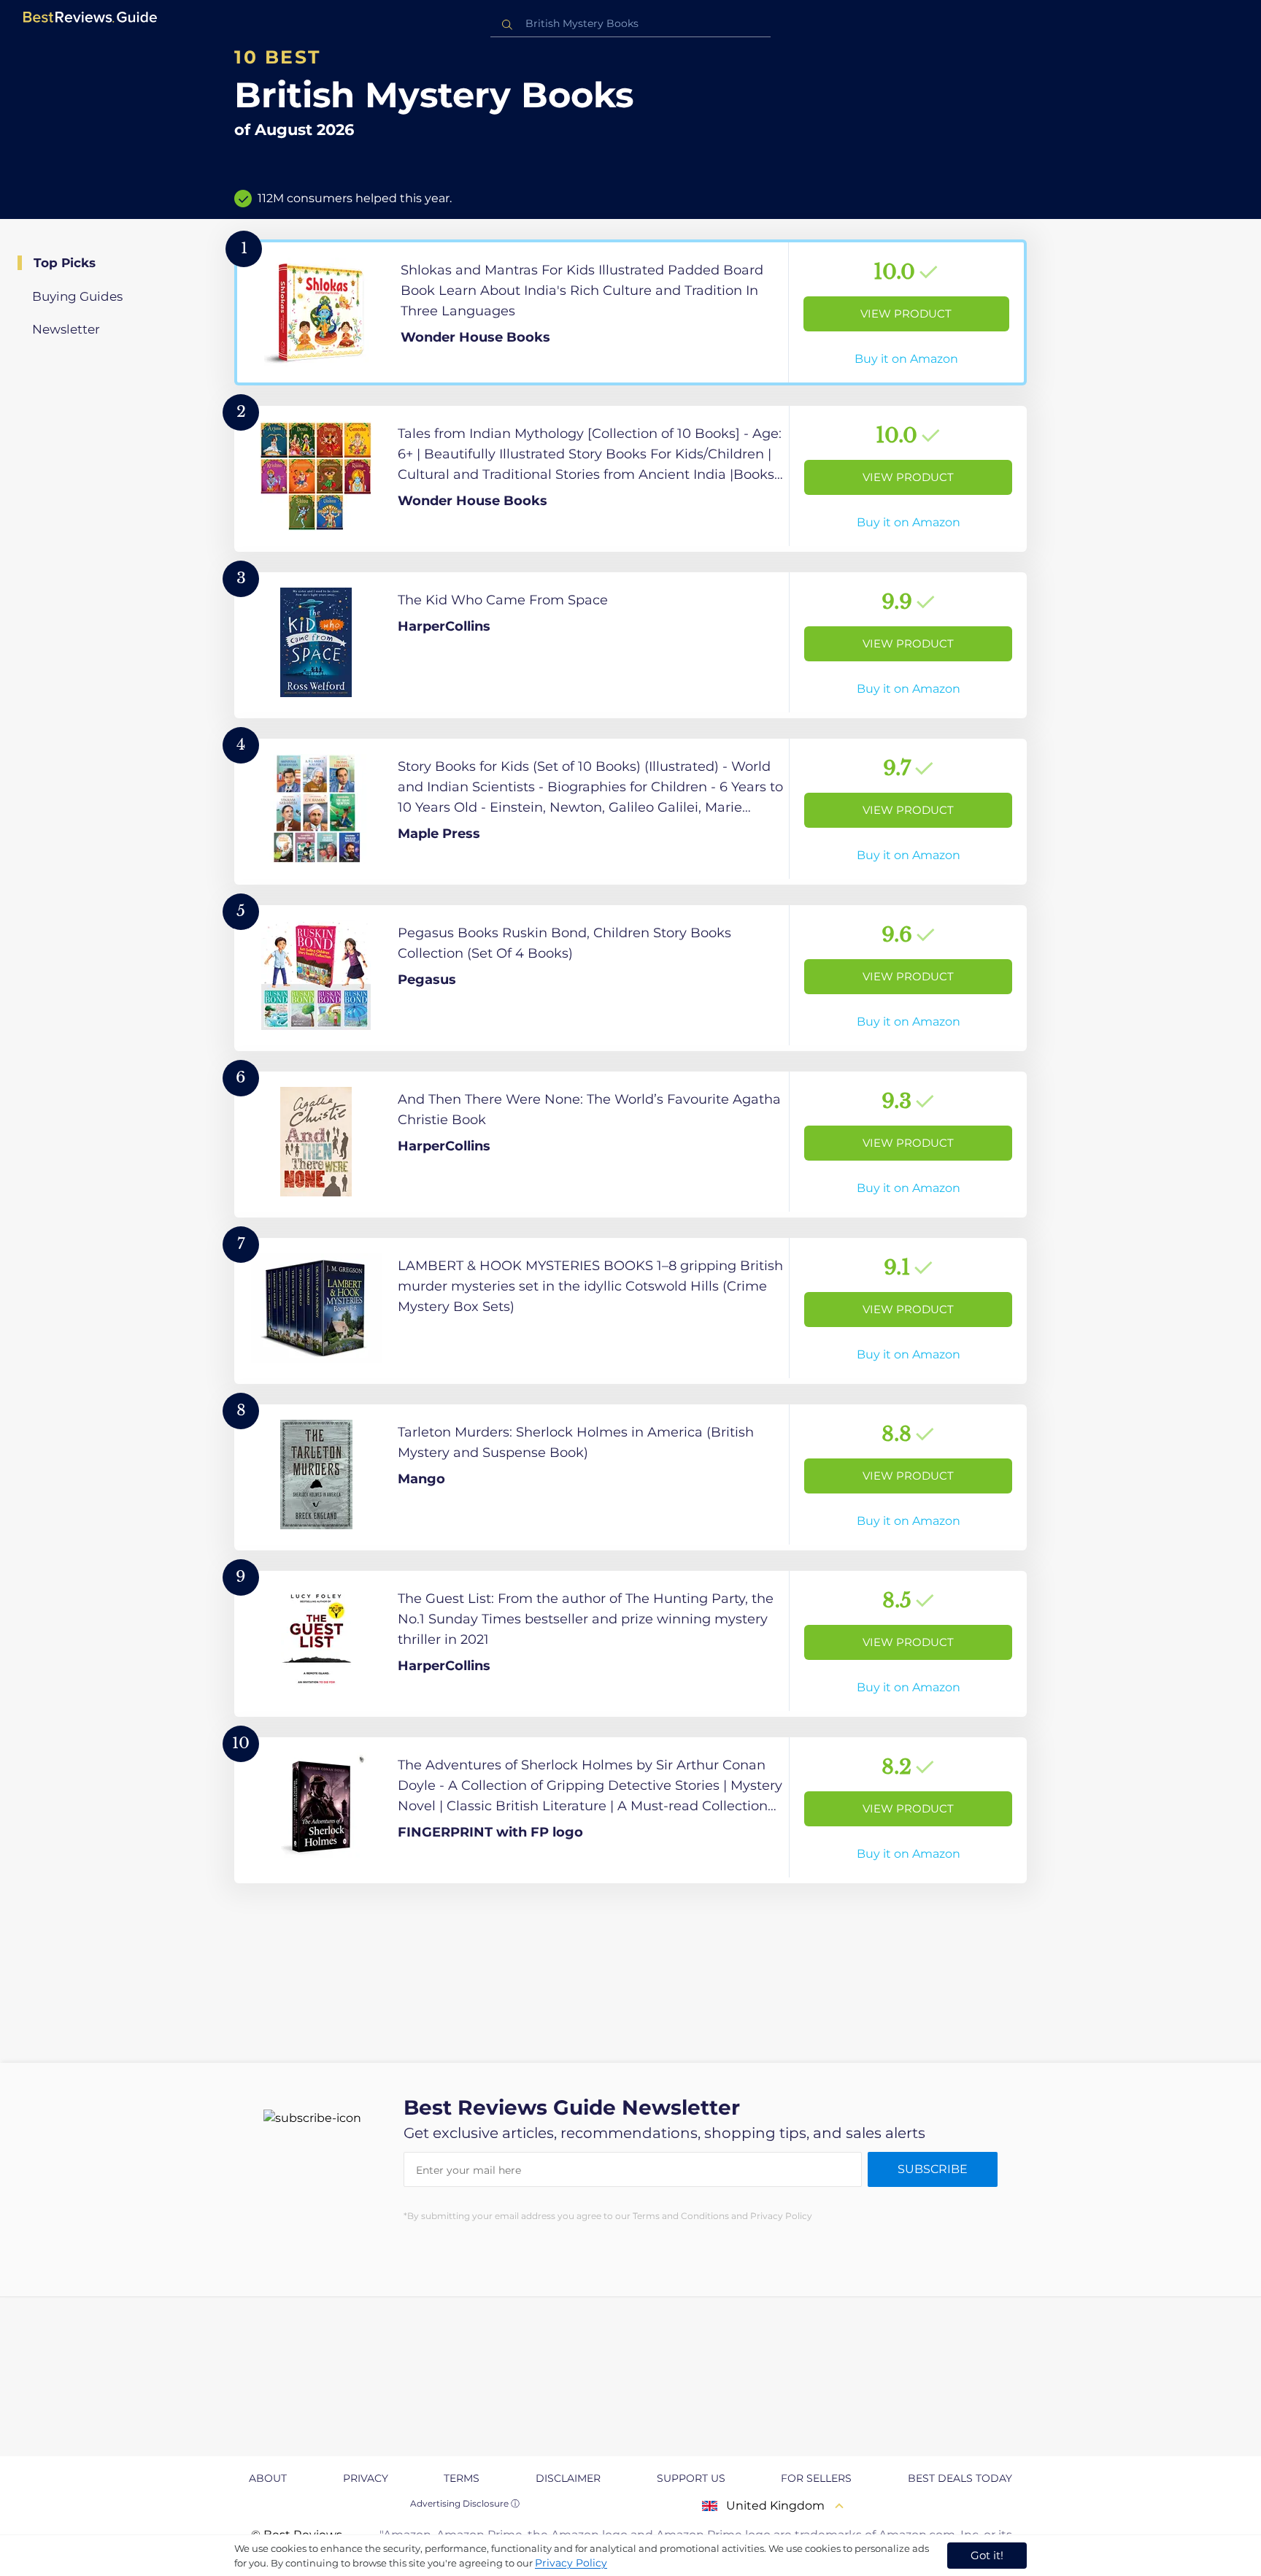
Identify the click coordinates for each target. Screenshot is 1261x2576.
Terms (462, 2478)
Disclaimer (568, 2478)
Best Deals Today (960, 2478)
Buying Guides (77, 296)
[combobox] (630, 24)
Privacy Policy (571, 2563)
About (268, 2478)
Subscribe (933, 2169)
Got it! (987, 2555)
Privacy (366, 2478)
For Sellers (816, 2478)
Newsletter (66, 329)
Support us (691, 2478)
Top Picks (65, 263)
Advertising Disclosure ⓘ (465, 2503)
